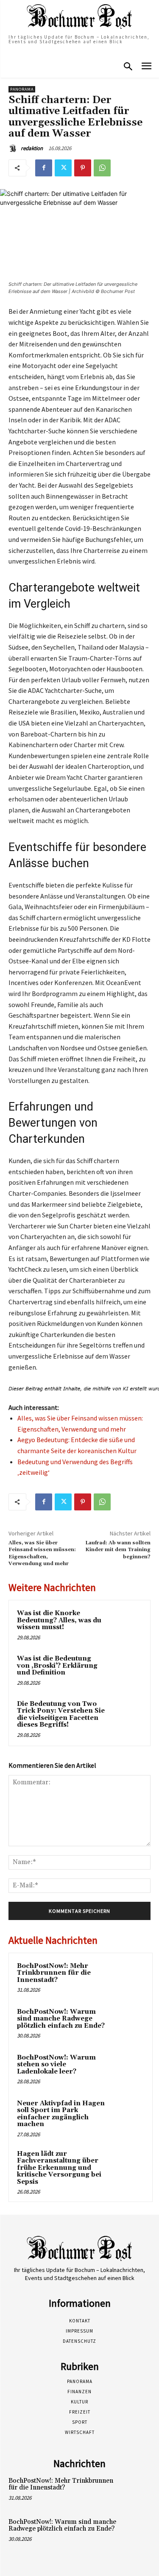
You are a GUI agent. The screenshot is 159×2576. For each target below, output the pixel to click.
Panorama (22, 89)
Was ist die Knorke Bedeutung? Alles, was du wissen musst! (59, 1620)
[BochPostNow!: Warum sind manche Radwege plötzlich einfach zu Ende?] (128, 2023)
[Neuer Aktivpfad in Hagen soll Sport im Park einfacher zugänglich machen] (128, 2115)
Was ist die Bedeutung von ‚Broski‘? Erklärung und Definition (57, 1666)
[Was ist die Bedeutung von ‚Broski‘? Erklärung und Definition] (126, 1670)
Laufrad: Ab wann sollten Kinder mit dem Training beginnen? (118, 1550)
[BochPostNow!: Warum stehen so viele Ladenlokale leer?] (128, 2069)
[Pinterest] (83, 168)
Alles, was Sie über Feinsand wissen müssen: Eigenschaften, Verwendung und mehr (42, 1553)
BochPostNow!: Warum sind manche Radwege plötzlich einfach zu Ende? (61, 2019)
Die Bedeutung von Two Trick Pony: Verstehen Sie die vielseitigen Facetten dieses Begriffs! (61, 1715)
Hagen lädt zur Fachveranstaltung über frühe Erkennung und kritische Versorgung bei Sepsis (59, 2168)
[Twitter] (63, 168)
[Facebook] (44, 168)
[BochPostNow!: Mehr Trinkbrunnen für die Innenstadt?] (128, 1978)
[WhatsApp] (102, 168)
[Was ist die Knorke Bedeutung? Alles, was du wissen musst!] (126, 1625)
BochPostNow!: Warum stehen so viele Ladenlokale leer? (56, 2065)
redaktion (32, 148)
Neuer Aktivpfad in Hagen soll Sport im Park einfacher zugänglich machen (61, 2114)
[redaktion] (14, 148)
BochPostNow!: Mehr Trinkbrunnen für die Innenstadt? (54, 1973)
